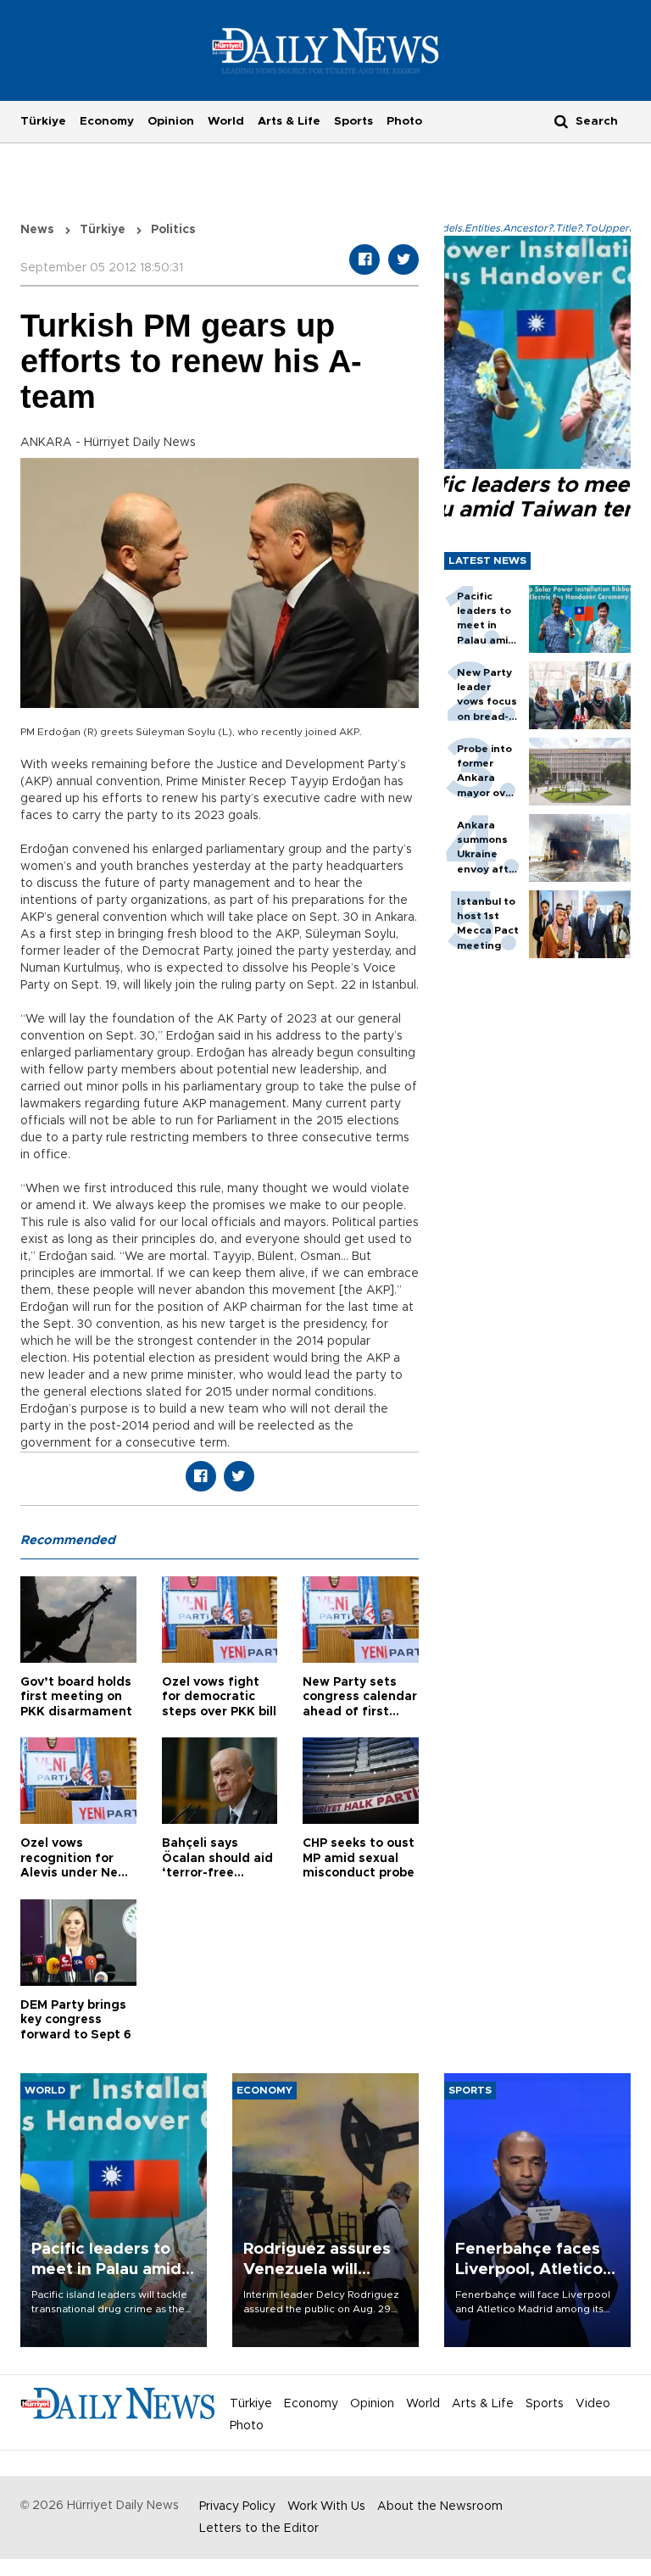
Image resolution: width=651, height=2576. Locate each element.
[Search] (561, 121)
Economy (107, 121)
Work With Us (326, 2506)
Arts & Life (289, 121)
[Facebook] (364, 259)
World (226, 121)
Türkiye (43, 121)
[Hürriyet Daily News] (326, 50)
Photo (404, 121)
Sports (353, 121)
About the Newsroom (440, 2506)
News (37, 230)
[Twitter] (403, 259)
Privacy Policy (237, 2506)
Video (593, 2404)
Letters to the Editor (259, 2529)
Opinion (171, 121)
